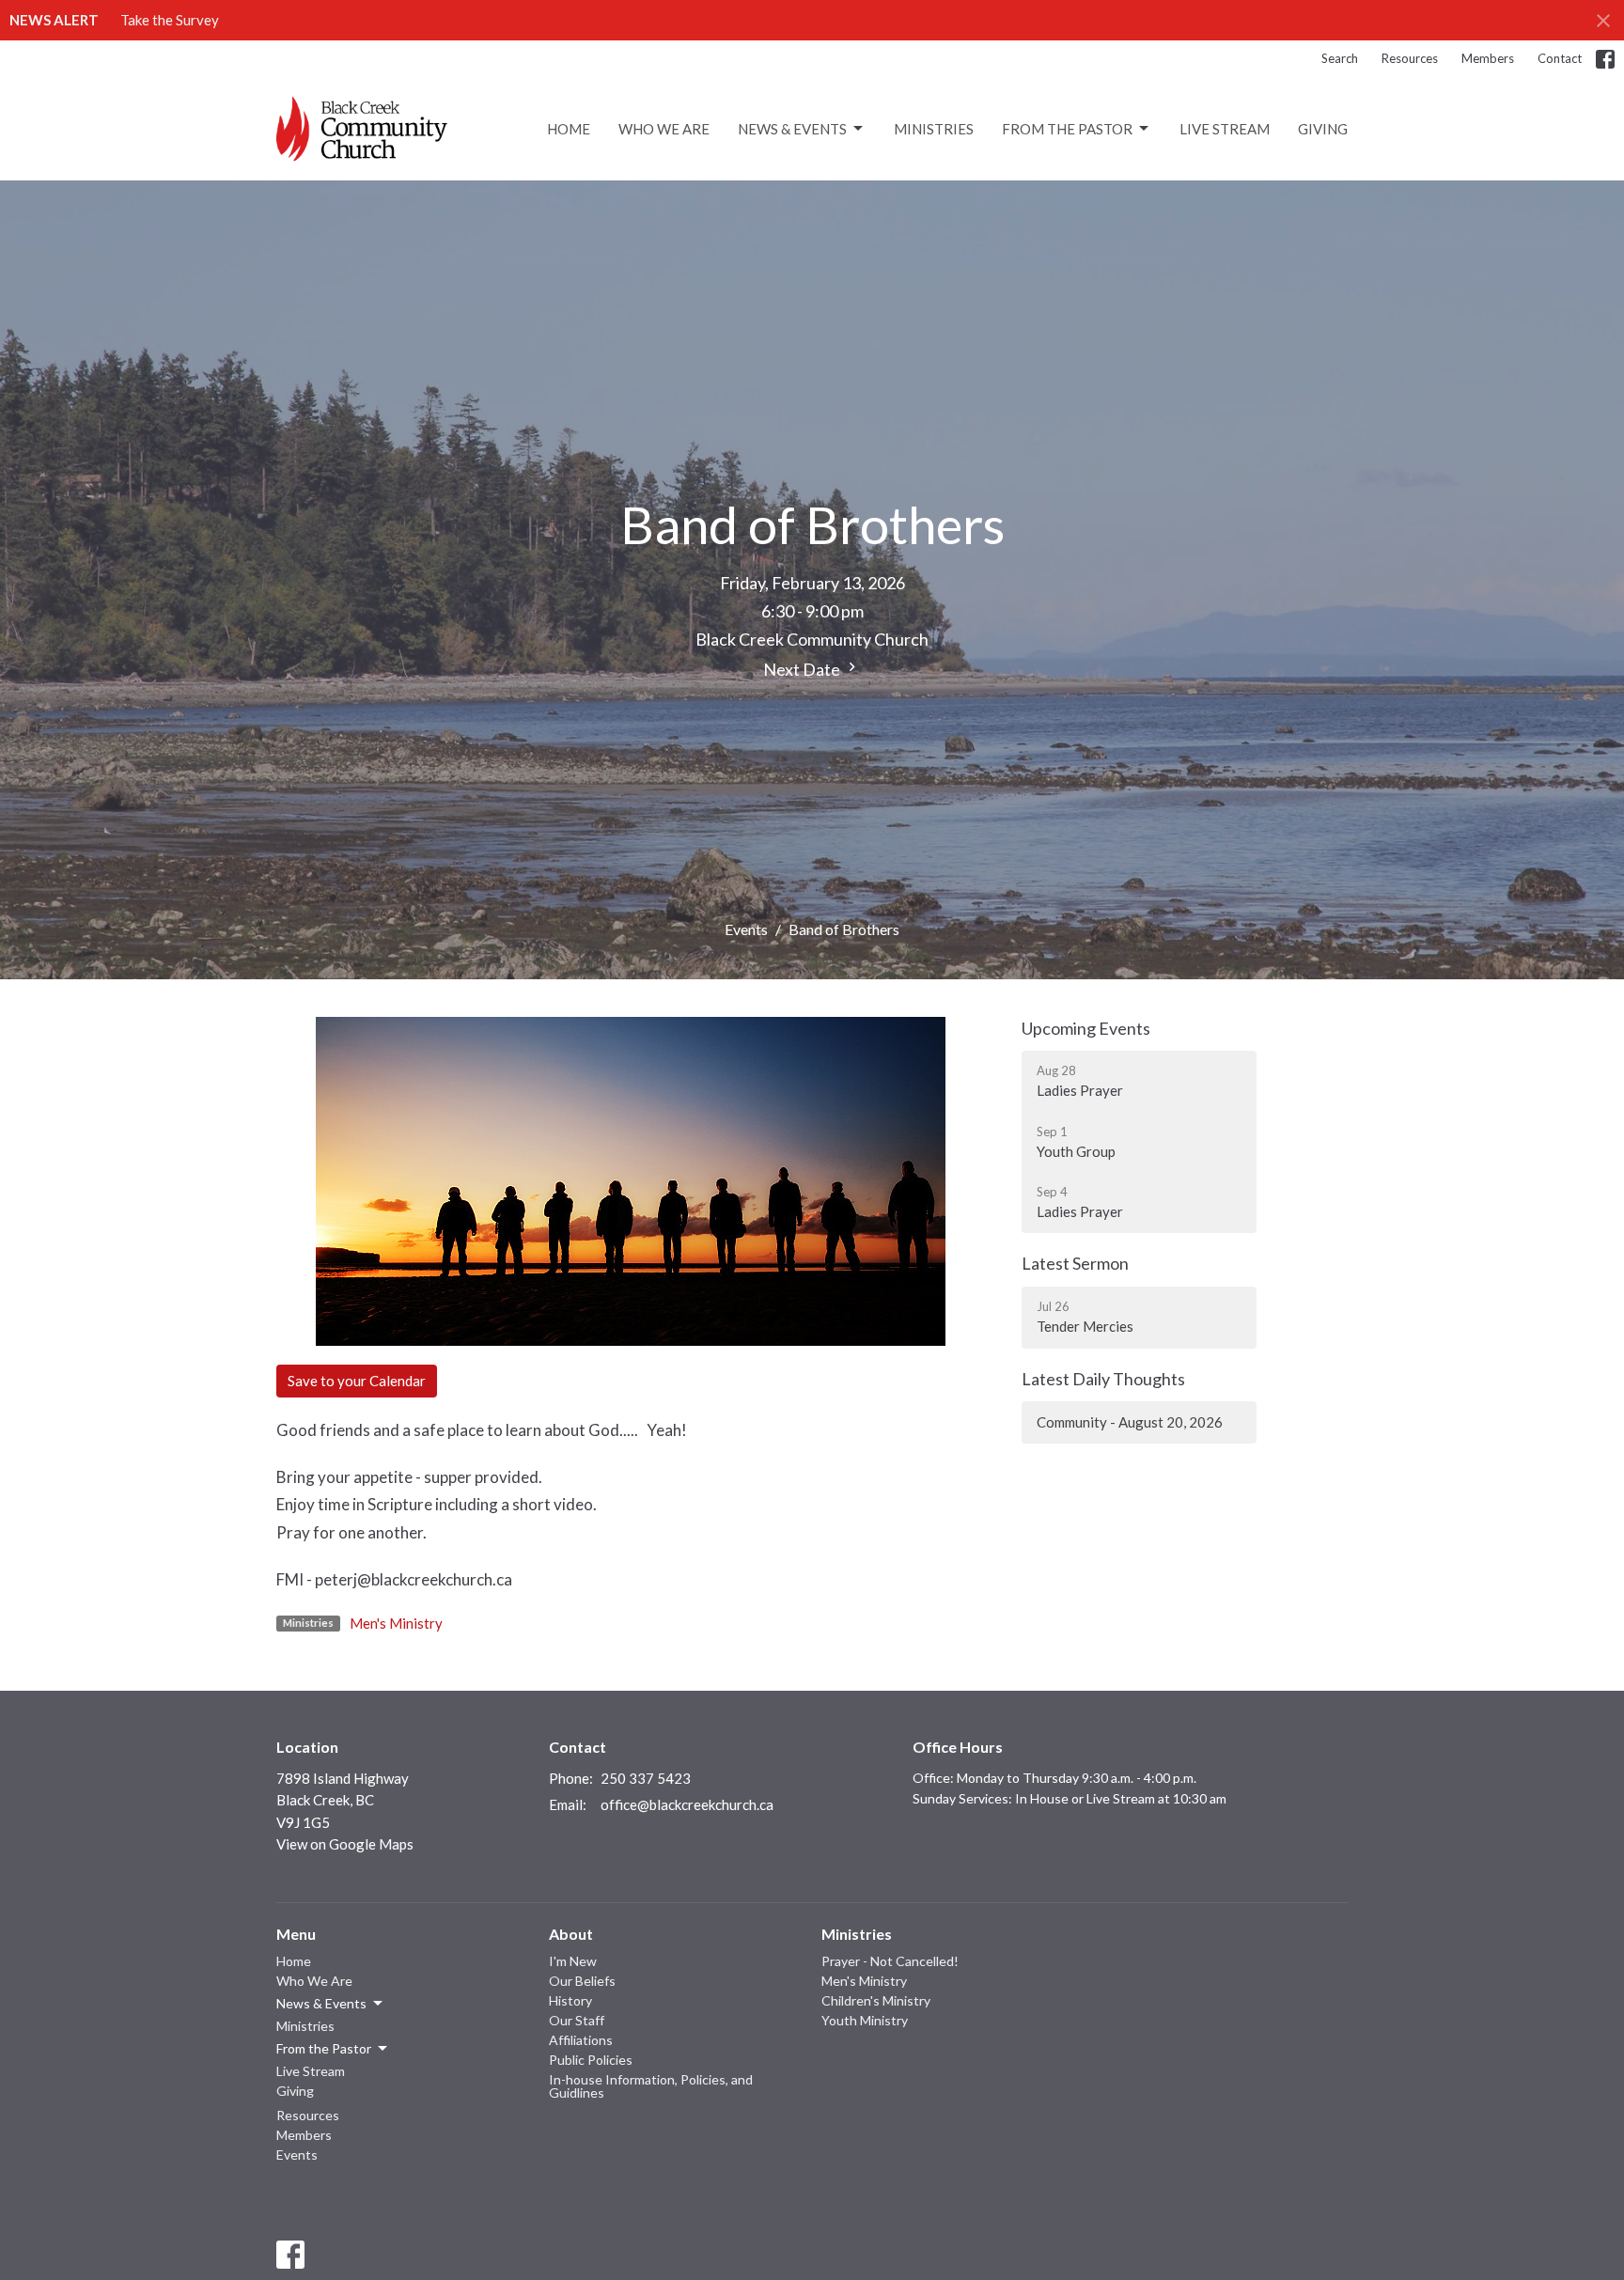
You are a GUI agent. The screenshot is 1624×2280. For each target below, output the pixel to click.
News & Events (792, 129)
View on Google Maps (345, 1844)
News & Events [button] (321, 2003)
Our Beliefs (582, 1981)
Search (1340, 58)
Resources (1410, 58)
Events (746, 929)
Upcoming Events (1086, 1028)
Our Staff (577, 2020)
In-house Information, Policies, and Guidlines (651, 2086)
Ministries (934, 129)
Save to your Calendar (357, 1381)
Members (1488, 58)
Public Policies (591, 2060)
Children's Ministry (876, 2000)
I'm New (573, 1961)
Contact (1560, 58)
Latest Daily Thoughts (1103, 1379)
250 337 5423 (646, 1778)
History (570, 2000)
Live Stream (1225, 129)
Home (569, 129)
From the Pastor (1067, 129)
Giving (1323, 129)
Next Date (803, 669)
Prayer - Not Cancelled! (890, 1961)
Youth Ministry (865, 2020)
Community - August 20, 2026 (1130, 1422)
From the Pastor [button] (324, 2048)
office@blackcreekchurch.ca (687, 1804)
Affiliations (581, 2040)
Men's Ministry (396, 1623)
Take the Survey (170, 20)
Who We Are (664, 129)
